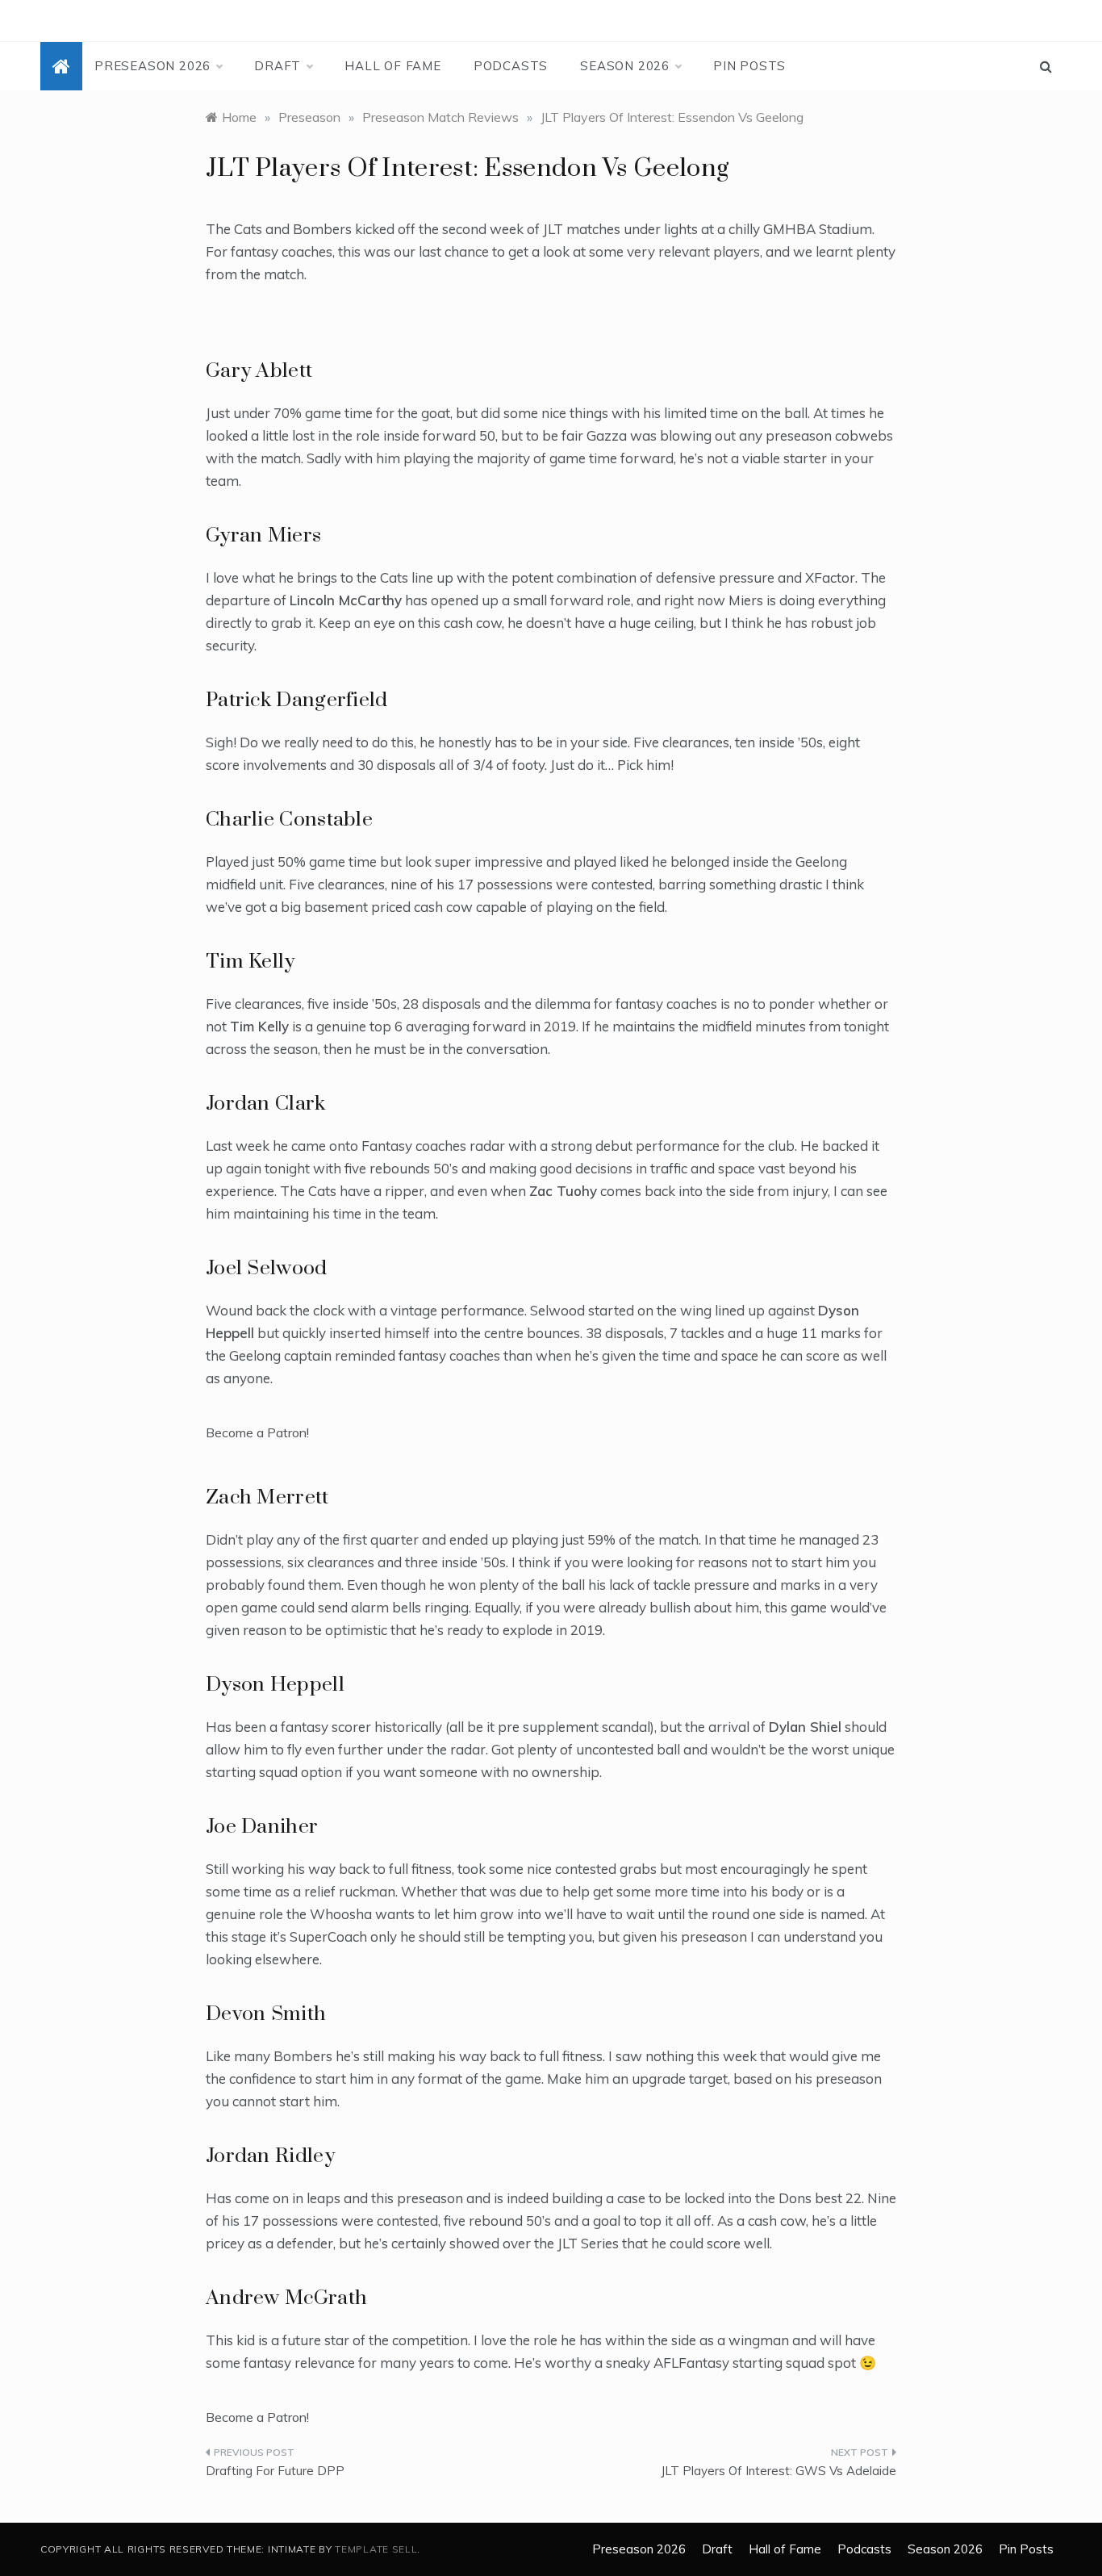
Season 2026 (625, 66)
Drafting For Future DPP (275, 2471)
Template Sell (376, 2549)
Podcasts (511, 66)
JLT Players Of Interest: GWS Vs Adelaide (778, 2471)
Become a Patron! (257, 1432)
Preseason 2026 (152, 66)
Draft (278, 66)
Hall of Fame (393, 66)
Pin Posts (749, 66)
